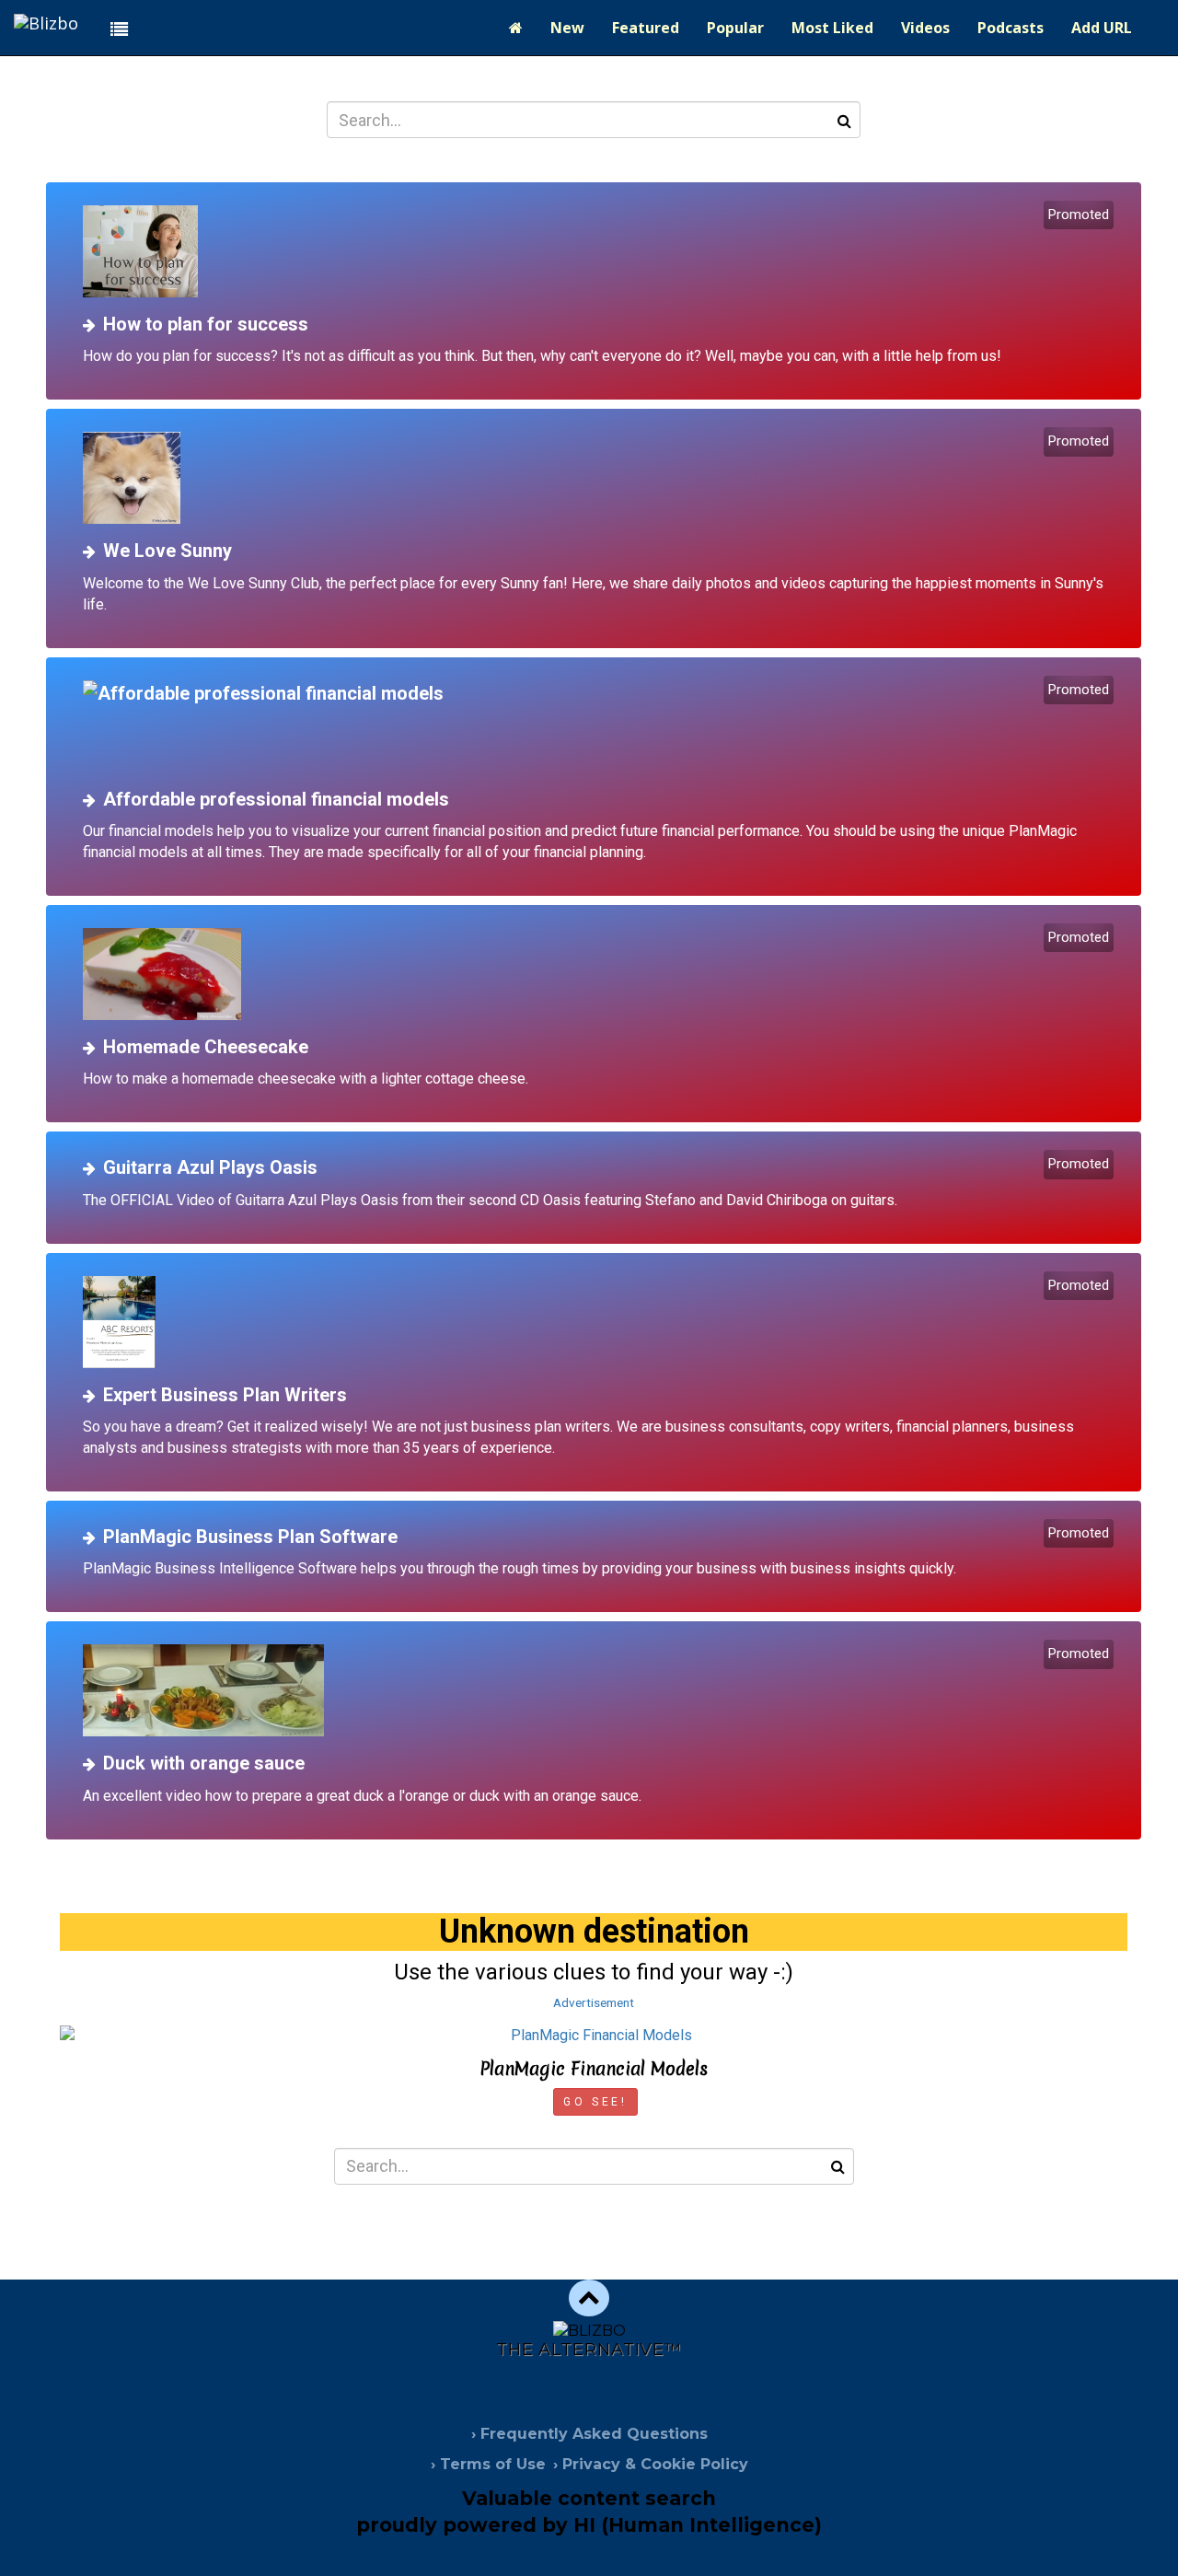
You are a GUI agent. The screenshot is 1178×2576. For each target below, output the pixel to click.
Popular (735, 28)
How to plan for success (206, 324)
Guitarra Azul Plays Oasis (210, 1167)
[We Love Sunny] (601, 478)
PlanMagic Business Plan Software (250, 1537)
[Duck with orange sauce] (601, 1690)
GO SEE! (595, 2102)
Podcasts (1011, 28)
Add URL (1102, 28)
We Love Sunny (167, 551)
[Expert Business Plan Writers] (601, 1322)
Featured (646, 28)
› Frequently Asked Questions (589, 2434)
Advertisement (594, 2002)
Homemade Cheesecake (206, 1047)
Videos (925, 28)
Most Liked (832, 28)
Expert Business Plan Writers (225, 1395)
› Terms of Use (488, 2464)
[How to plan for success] (601, 251)
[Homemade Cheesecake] (601, 974)
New (567, 28)
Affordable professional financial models (276, 799)
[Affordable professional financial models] (601, 726)
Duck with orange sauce (204, 1763)
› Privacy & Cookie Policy (651, 2464)
